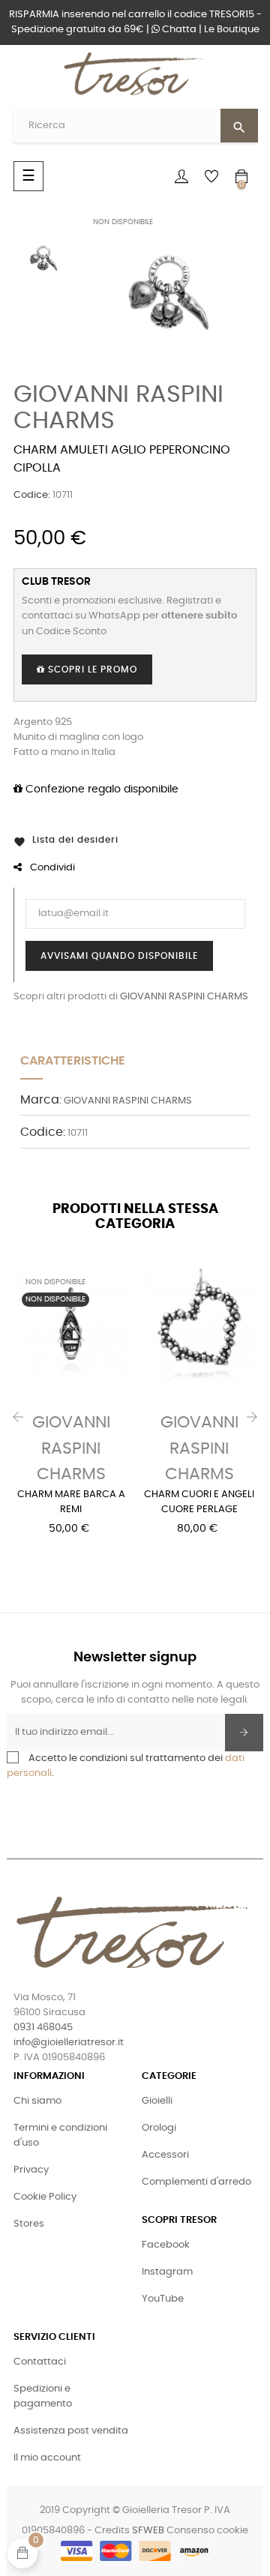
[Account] (181, 176)
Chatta (178, 30)
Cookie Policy (45, 2197)
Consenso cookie (207, 2531)
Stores (29, 2224)
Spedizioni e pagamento (43, 2396)
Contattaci (40, 2362)
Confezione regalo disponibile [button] (100, 789)
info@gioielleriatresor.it (69, 2043)
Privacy (31, 2170)
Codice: (32, 495)
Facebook (166, 2245)
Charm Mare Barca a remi (71, 1502)
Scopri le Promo (91, 669)
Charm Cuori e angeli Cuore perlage (199, 1502)
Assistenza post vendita (71, 2431)
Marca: (41, 1100)
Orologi (159, 2128)
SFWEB (148, 2531)
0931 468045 (43, 2028)
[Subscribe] (244, 1733)
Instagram (167, 2272)
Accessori (165, 2155)
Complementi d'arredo (196, 2182)
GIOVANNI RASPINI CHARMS (184, 997)
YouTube (163, 2299)
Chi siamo (37, 2101)
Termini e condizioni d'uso (60, 2136)
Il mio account (47, 2458)
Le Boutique (232, 30)
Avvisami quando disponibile (119, 956)
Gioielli (157, 2101)
